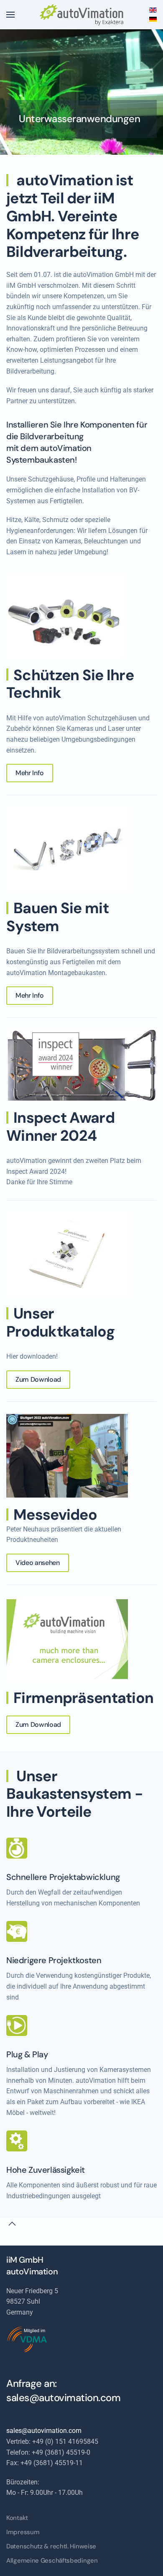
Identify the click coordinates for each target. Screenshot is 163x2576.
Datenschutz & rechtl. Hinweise (51, 2546)
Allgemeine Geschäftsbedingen (52, 2561)
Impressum (23, 2532)
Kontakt (17, 2518)
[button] (10, 15)
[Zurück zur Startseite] (81, 15)
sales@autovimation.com (63, 2398)
